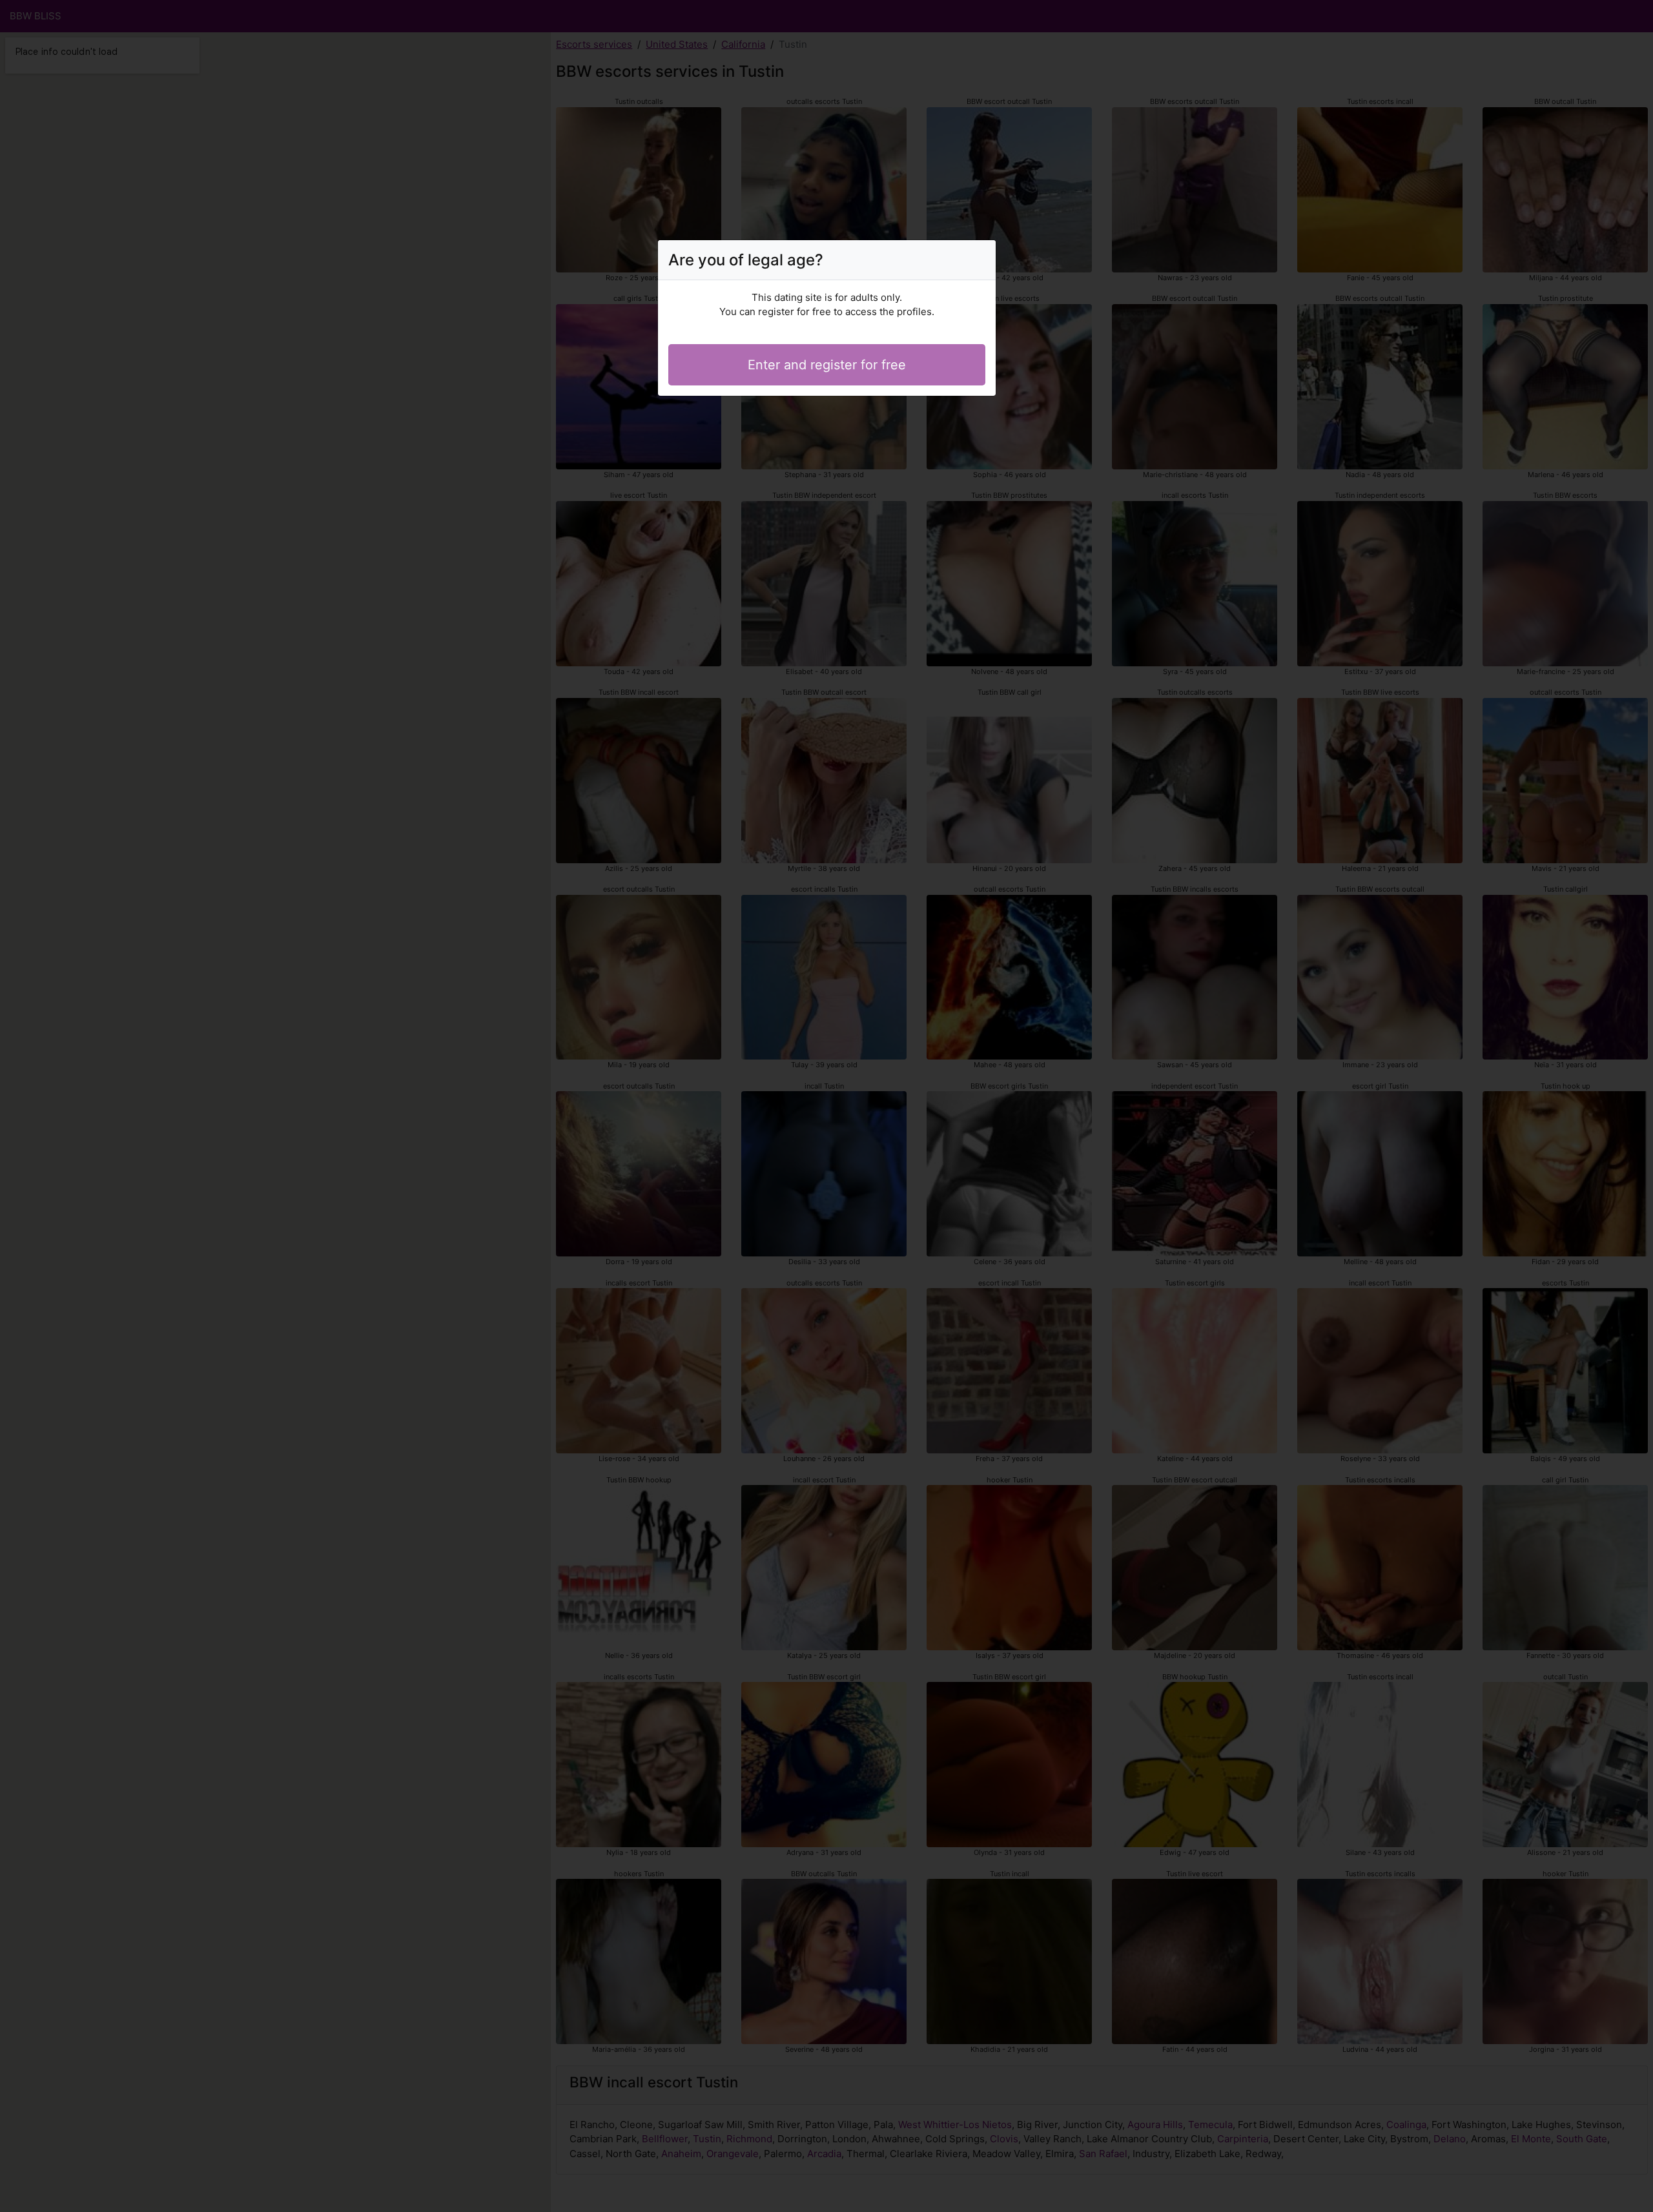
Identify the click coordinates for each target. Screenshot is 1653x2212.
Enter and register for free (827, 365)
